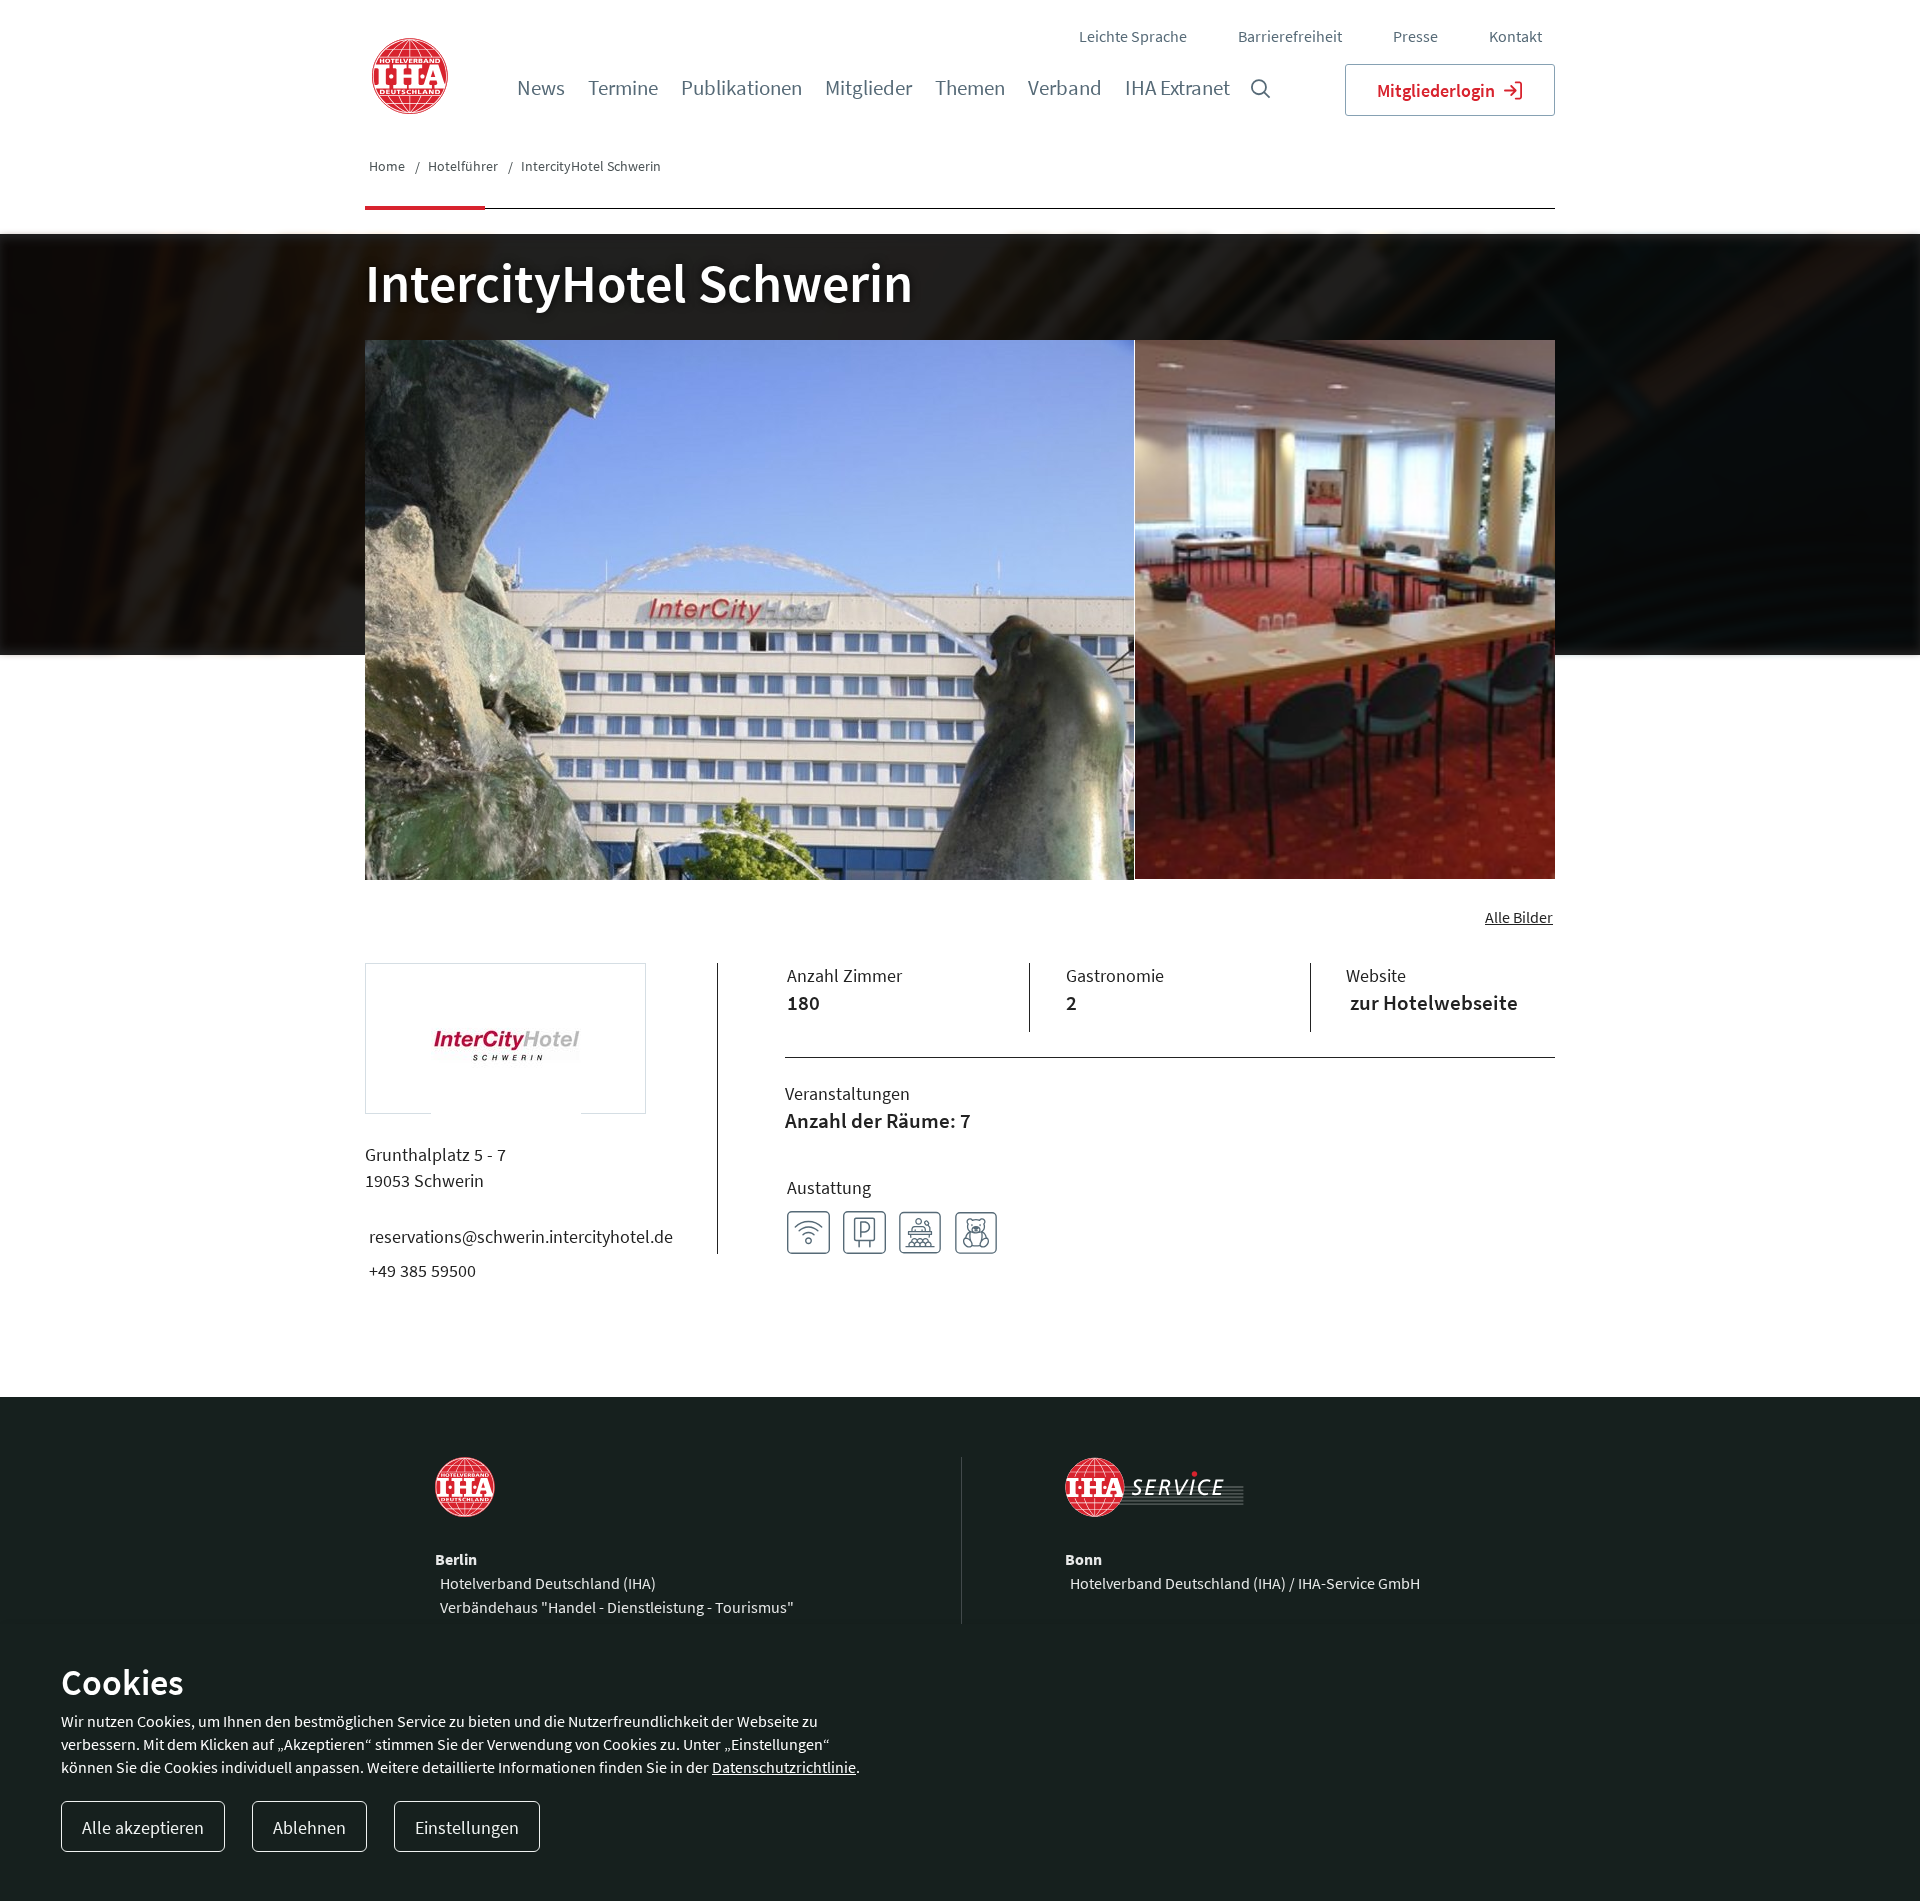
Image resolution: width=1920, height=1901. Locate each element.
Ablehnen (309, 1827)
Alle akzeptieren (143, 1827)
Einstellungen (467, 1827)
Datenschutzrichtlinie (784, 1767)
